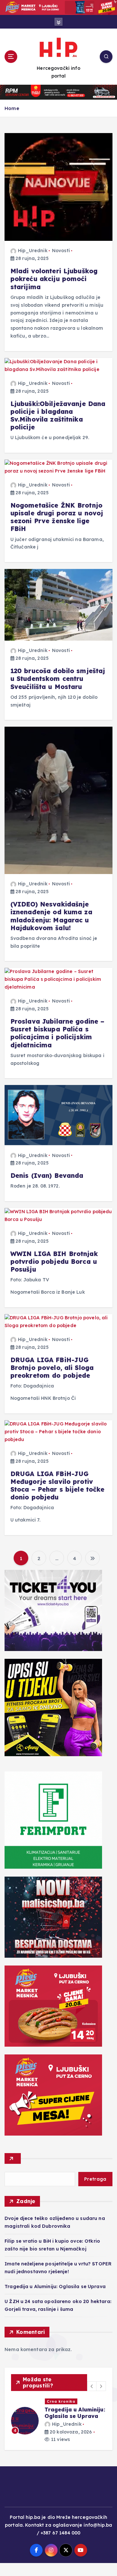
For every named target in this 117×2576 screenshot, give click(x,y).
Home (12, 108)
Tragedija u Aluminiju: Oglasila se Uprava (55, 2286)
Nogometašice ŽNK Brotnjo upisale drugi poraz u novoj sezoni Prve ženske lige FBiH (57, 517)
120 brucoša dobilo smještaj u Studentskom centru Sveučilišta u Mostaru (58, 679)
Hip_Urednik (33, 251)
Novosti (61, 251)
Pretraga (95, 2179)
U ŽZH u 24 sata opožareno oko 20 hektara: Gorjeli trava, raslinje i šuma (74, 2419)
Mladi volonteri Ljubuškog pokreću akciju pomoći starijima (54, 279)
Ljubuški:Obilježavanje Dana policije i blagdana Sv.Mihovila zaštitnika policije (58, 416)
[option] (58, 2427)
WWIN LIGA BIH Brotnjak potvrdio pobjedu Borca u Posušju (54, 1262)
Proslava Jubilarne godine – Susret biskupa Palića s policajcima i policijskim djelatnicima (58, 1033)
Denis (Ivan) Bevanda (47, 1176)
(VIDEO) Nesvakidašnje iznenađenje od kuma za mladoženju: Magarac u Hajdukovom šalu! (51, 916)
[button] (92, 2386)
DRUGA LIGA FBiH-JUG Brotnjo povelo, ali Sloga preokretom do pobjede (52, 1368)
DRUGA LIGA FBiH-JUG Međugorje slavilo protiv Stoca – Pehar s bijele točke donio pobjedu (58, 1486)
